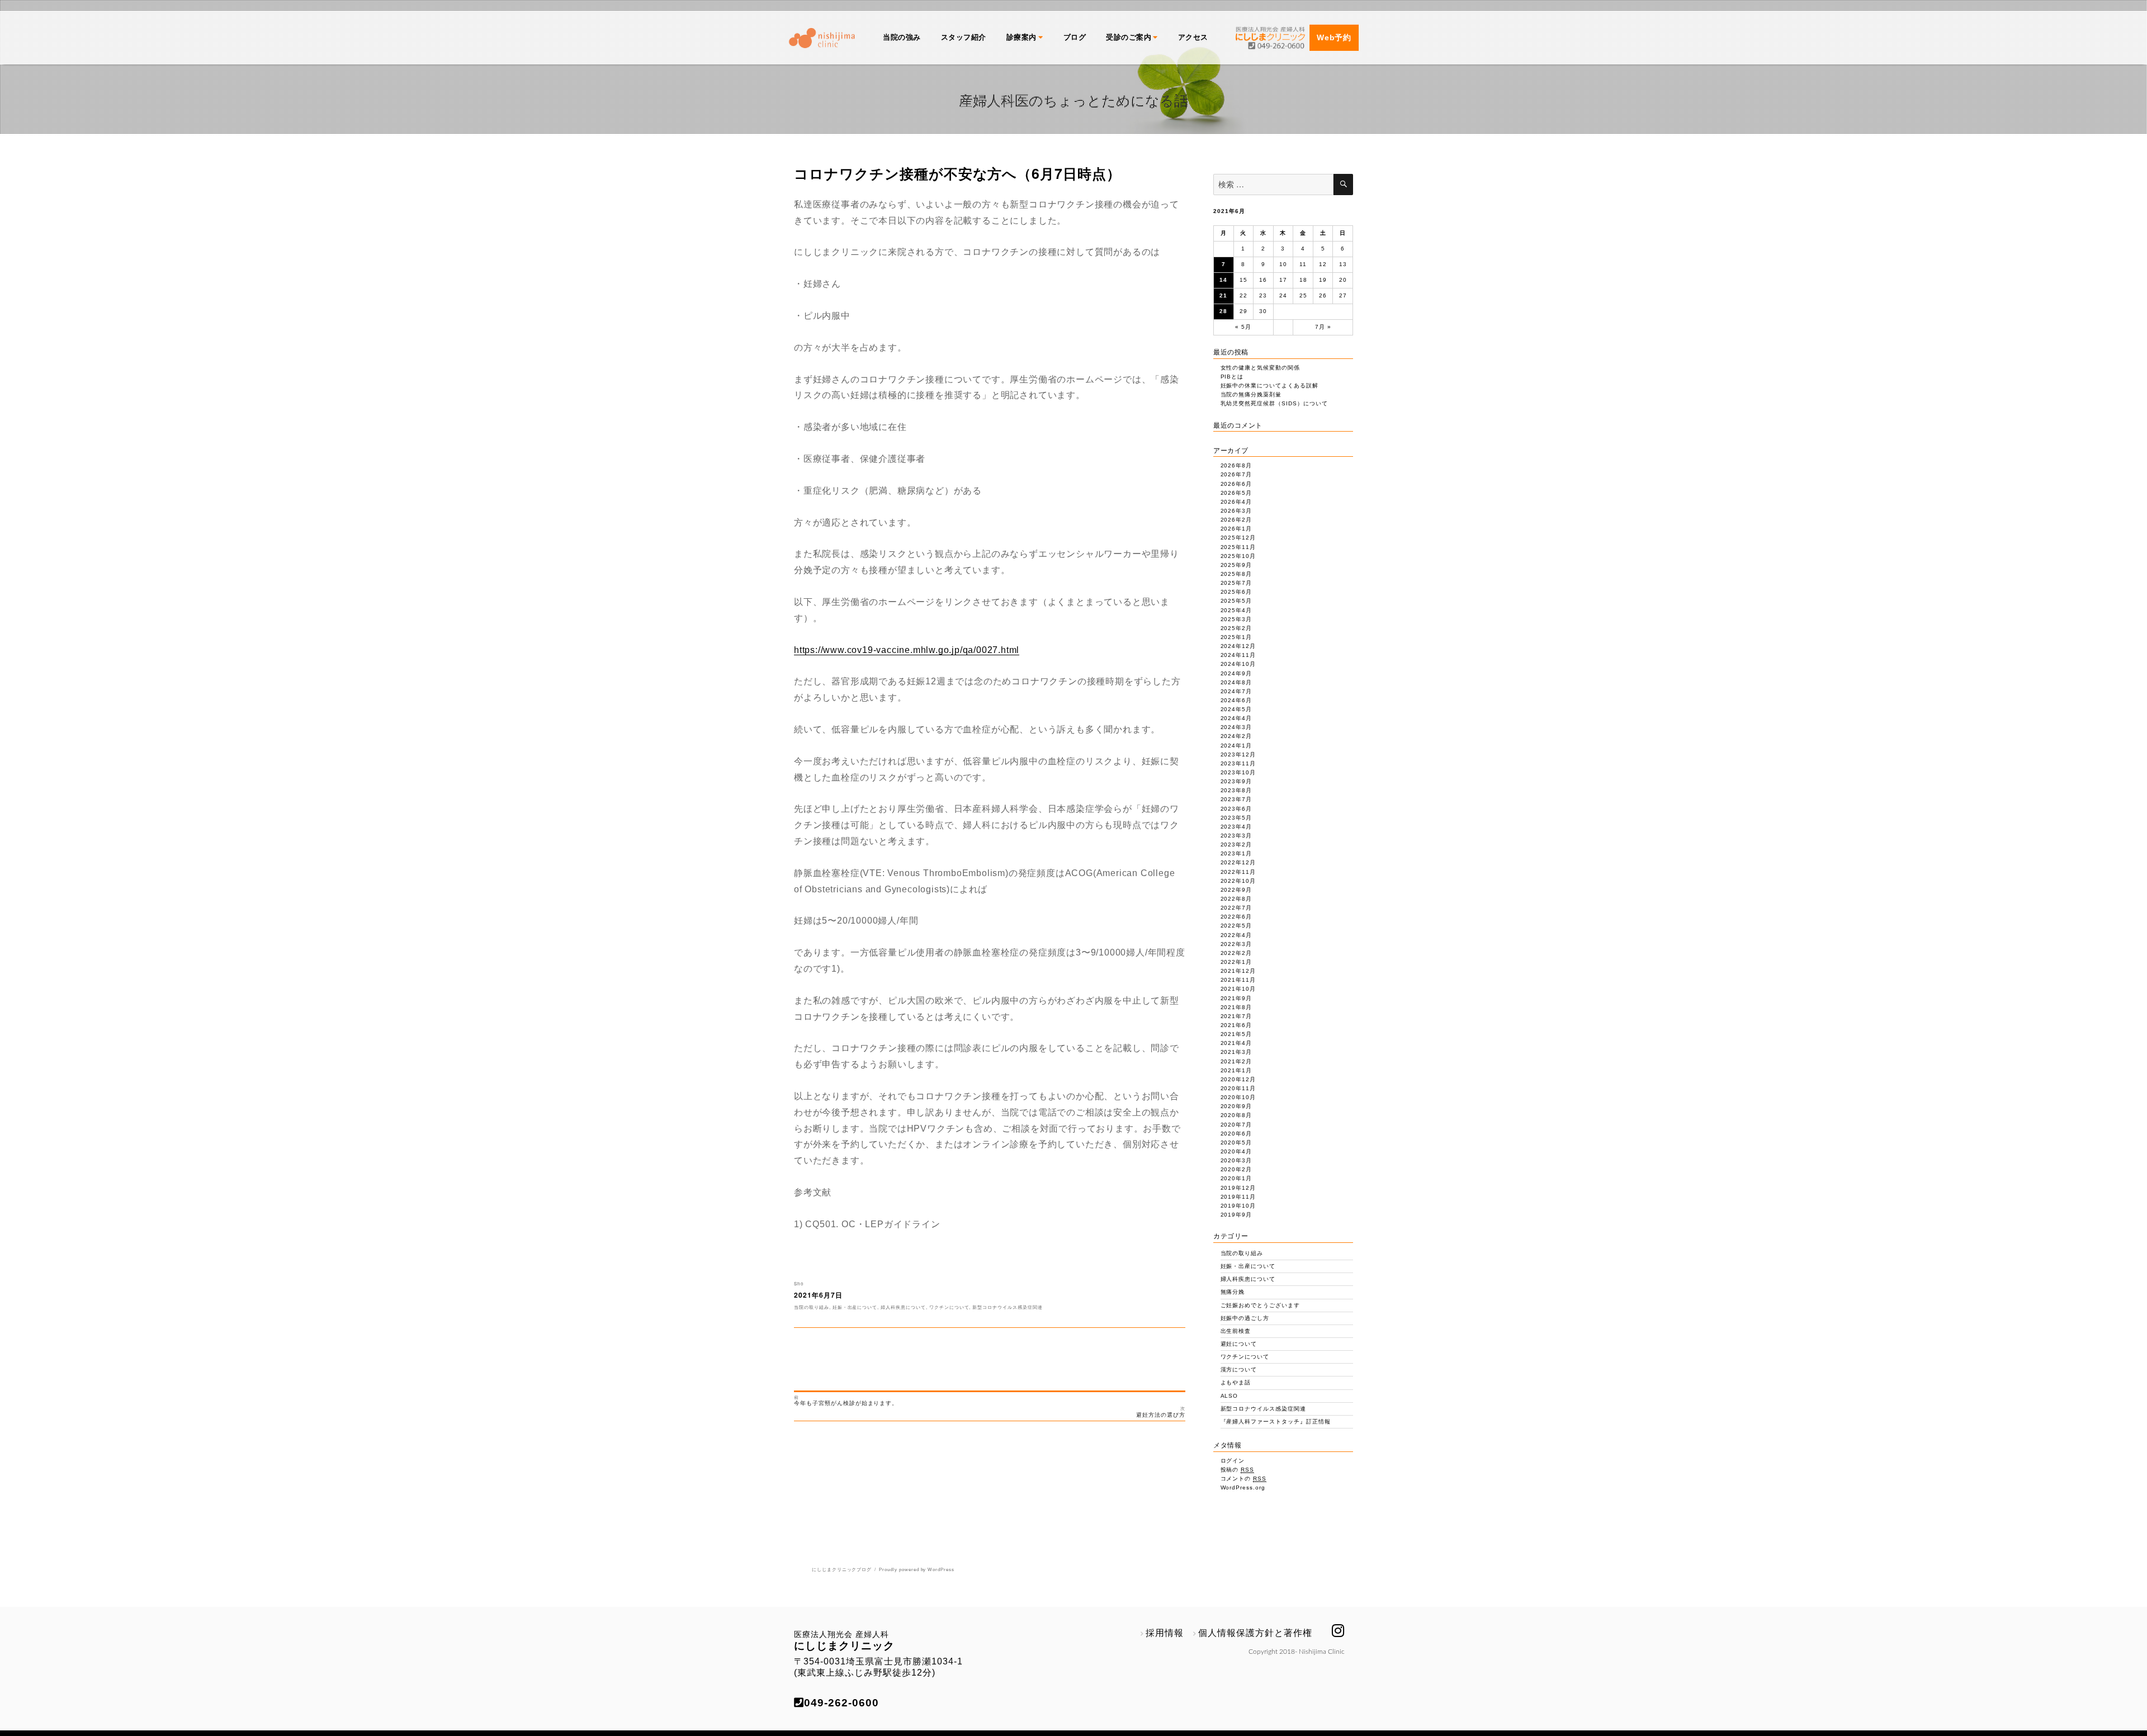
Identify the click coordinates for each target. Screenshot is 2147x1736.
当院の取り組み (812, 1307)
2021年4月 (1236, 1043)
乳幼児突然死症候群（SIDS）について (1274, 403)
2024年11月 (1238, 655)
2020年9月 (1236, 1106)
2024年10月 (1238, 664)
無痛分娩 (1233, 1292)
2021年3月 (1236, 1052)
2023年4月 (1236, 827)
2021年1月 (1236, 1070)
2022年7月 (1236, 908)
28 (1223, 311)
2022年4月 (1236, 935)
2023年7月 (1236, 799)
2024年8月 (1236, 682)
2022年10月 (1238, 881)
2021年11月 (1238, 980)
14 (1223, 280)
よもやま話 (1236, 1382)
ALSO (1229, 1396)
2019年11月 (1238, 1197)
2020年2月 (1236, 1169)
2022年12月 (1238, 862)
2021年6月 (1236, 1025)
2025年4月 (1236, 610)
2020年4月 (1236, 1151)
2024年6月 (1236, 700)
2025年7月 (1236, 583)
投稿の (1238, 1470)
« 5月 (1243, 327)
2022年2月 (1236, 953)
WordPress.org (1243, 1487)
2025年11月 (1238, 547)
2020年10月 (1238, 1097)
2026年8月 (1236, 465)
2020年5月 (1236, 1143)
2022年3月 (1236, 944)
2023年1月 (1236, 853)
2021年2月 (1236, 1061)
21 (1223, 295)
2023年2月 (1236, 845)
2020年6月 (1236, 1134)
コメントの (1244, 1479)
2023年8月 (1236, 790)
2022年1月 (1236, 962)
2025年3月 (1236, 619)
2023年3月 (1236, 836)
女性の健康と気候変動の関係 (1260, 368)
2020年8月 (1236, 1115)
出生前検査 (1236, 1331)
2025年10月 (1238, 556)
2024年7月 (1236, 691)
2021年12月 (1238, 971)
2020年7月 (1236, 1125)
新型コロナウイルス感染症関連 (1007, 1307)
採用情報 (1165, 1633)
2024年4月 (1236, 718)
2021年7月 (1236, 1016)
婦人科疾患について (903, 1307)
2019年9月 (1236, 1215)
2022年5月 (1236, 926)
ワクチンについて (949, 1307)
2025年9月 (1236, 565)
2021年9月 (1236, 998)
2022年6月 (1236, 917)
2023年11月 (1238, 763)
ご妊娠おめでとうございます (1260, 1305)
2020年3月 (1236, 1160)
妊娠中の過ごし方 (1245, 1318)
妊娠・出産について (855, 1307)
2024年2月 (1236, 736)
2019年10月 (1238, 1206)
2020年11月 (1238, 1088)
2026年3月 (1236, 511)
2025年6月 (1236, 592)
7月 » (1323, 327)
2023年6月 (1236, 809)
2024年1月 (1236, 746)
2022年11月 (1238, 872)
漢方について (1239, 1370)
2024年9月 (1236, 673)
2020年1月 (1236, 1178)
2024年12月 (1238, 646)
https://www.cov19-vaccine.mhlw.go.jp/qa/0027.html (907, 650)
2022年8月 (1236, 899)
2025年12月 (1238, 538)
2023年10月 (1238, 772)
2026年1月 (1236, 529)
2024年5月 (1236, 709)
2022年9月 (1236, 890)
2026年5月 (1236, 493)
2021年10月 (1238, 989)
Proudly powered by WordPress (917, 1570)
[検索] (1343, 185)
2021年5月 (1236, 1034)
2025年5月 (1236, 601)
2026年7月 (1236, 474)
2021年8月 (1236, 1007)
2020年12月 (1238, 1079)
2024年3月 (1236, 727)
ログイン (1233, 1461)
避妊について (1239, 1344)
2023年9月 (1236, 781)
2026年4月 (1236, 502)
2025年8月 (1236, 574)
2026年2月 (1236, 520)
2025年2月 (1236, 628)
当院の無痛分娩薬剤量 (1251, 394)
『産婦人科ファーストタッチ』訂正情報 (1276, 1422)
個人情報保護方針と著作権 (1255, 1633)
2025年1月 (1236, 637)
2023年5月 (1236, 818)
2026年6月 (1236, 484)
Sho (799, 1283)
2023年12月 (1238, 755)
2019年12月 (1238, 1188)
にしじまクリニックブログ (842, 1570)
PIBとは (1232, 377)
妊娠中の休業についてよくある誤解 (1269, 385)
